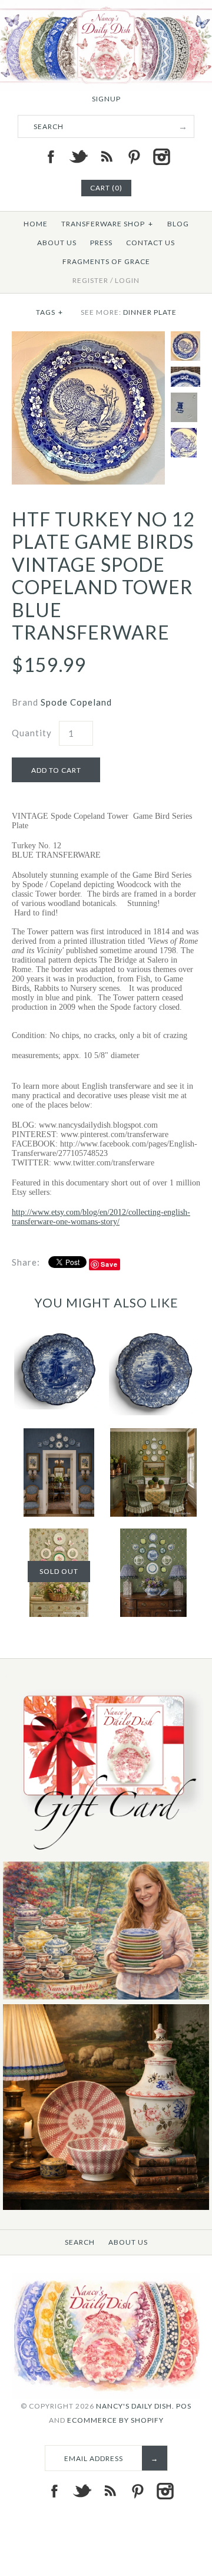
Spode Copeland (76, 702)
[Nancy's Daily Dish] (106, 7)
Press (101, 243)
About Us (57, 243)
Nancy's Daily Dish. (135, 2406)
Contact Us (150, 243)
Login (127, 280)
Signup (106, 99)
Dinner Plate (150, 312)
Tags (49, 312)
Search (80, 2242)
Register (90, 280)
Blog (178, 224)
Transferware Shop (107, 224)
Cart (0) (106, 188)
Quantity (32, 733)
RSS (106, 157)
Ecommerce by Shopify (115, 2420)
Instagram (161, 157)
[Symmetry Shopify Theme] (106, 1854)
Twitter (78, 157)
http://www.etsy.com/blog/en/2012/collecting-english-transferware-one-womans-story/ (101, 1217)
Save (109, 1264)
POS (184, 2406)
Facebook (51, 157)
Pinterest (134, 157)
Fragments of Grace (106, 261)
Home (36, 224)
